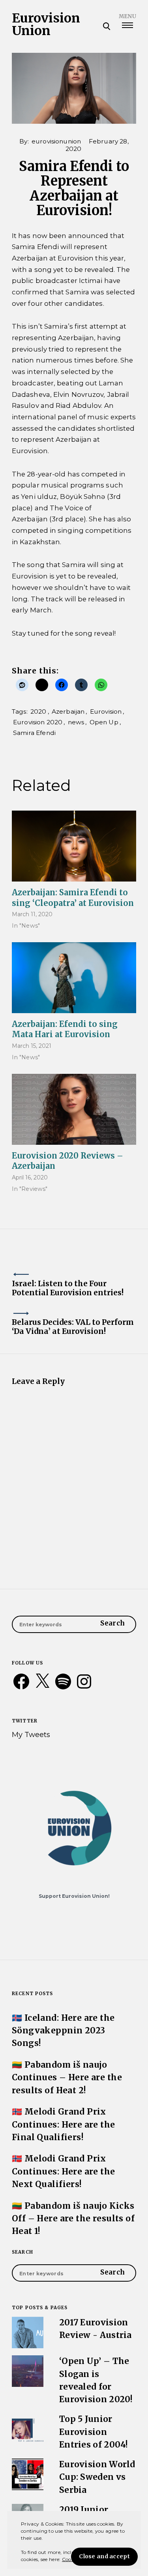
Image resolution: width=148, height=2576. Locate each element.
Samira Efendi (34, 733)
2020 (38, 711)
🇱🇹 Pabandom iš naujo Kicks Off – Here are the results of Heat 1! (73, 2219)
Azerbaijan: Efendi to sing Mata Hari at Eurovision (65, 1029)
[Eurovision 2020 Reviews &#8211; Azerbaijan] (74, 1109)
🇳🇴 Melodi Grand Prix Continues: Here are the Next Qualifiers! (64, 2171)
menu (127, 16)
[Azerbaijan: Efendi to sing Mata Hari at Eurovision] (74, 978)
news (76, 722)
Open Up (104, 722)
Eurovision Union (46, 24)
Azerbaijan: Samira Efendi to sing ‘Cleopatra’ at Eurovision (73, 897)
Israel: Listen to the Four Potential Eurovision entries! (68, 1288)
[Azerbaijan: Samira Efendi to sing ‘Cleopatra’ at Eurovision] (74, 846)
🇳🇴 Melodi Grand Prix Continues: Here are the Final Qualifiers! (64, 2124)
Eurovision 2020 (38, 722)
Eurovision (106, 711)
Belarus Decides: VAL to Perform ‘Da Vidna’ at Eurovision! (73, 1327)
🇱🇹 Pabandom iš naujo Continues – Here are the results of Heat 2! (67, 2078)
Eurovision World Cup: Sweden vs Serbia (97, 2477)
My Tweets (31, 1734)
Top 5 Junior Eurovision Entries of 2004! (94, 2432)
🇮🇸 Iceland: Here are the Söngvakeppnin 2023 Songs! (63, 2031)
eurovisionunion (56, 141)
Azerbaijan (68, 711)
